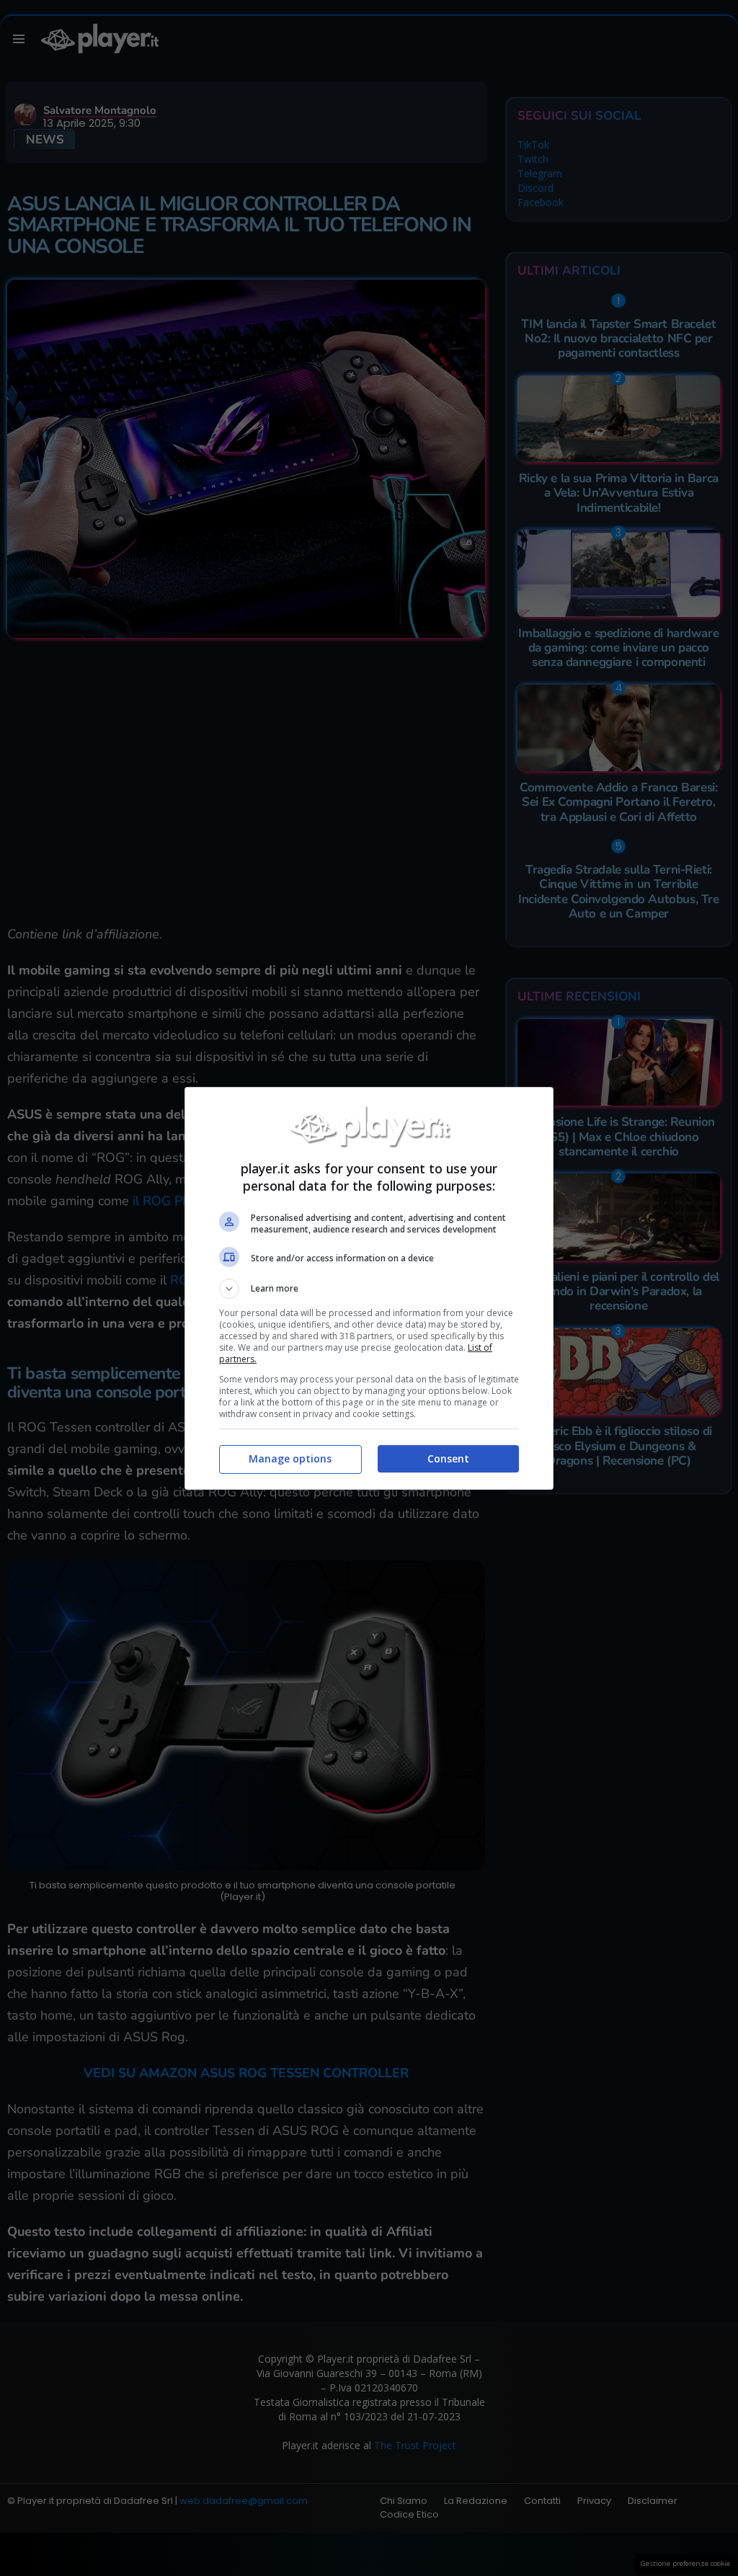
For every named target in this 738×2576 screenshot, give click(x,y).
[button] (369, 1289)
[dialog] (369, 1288)
